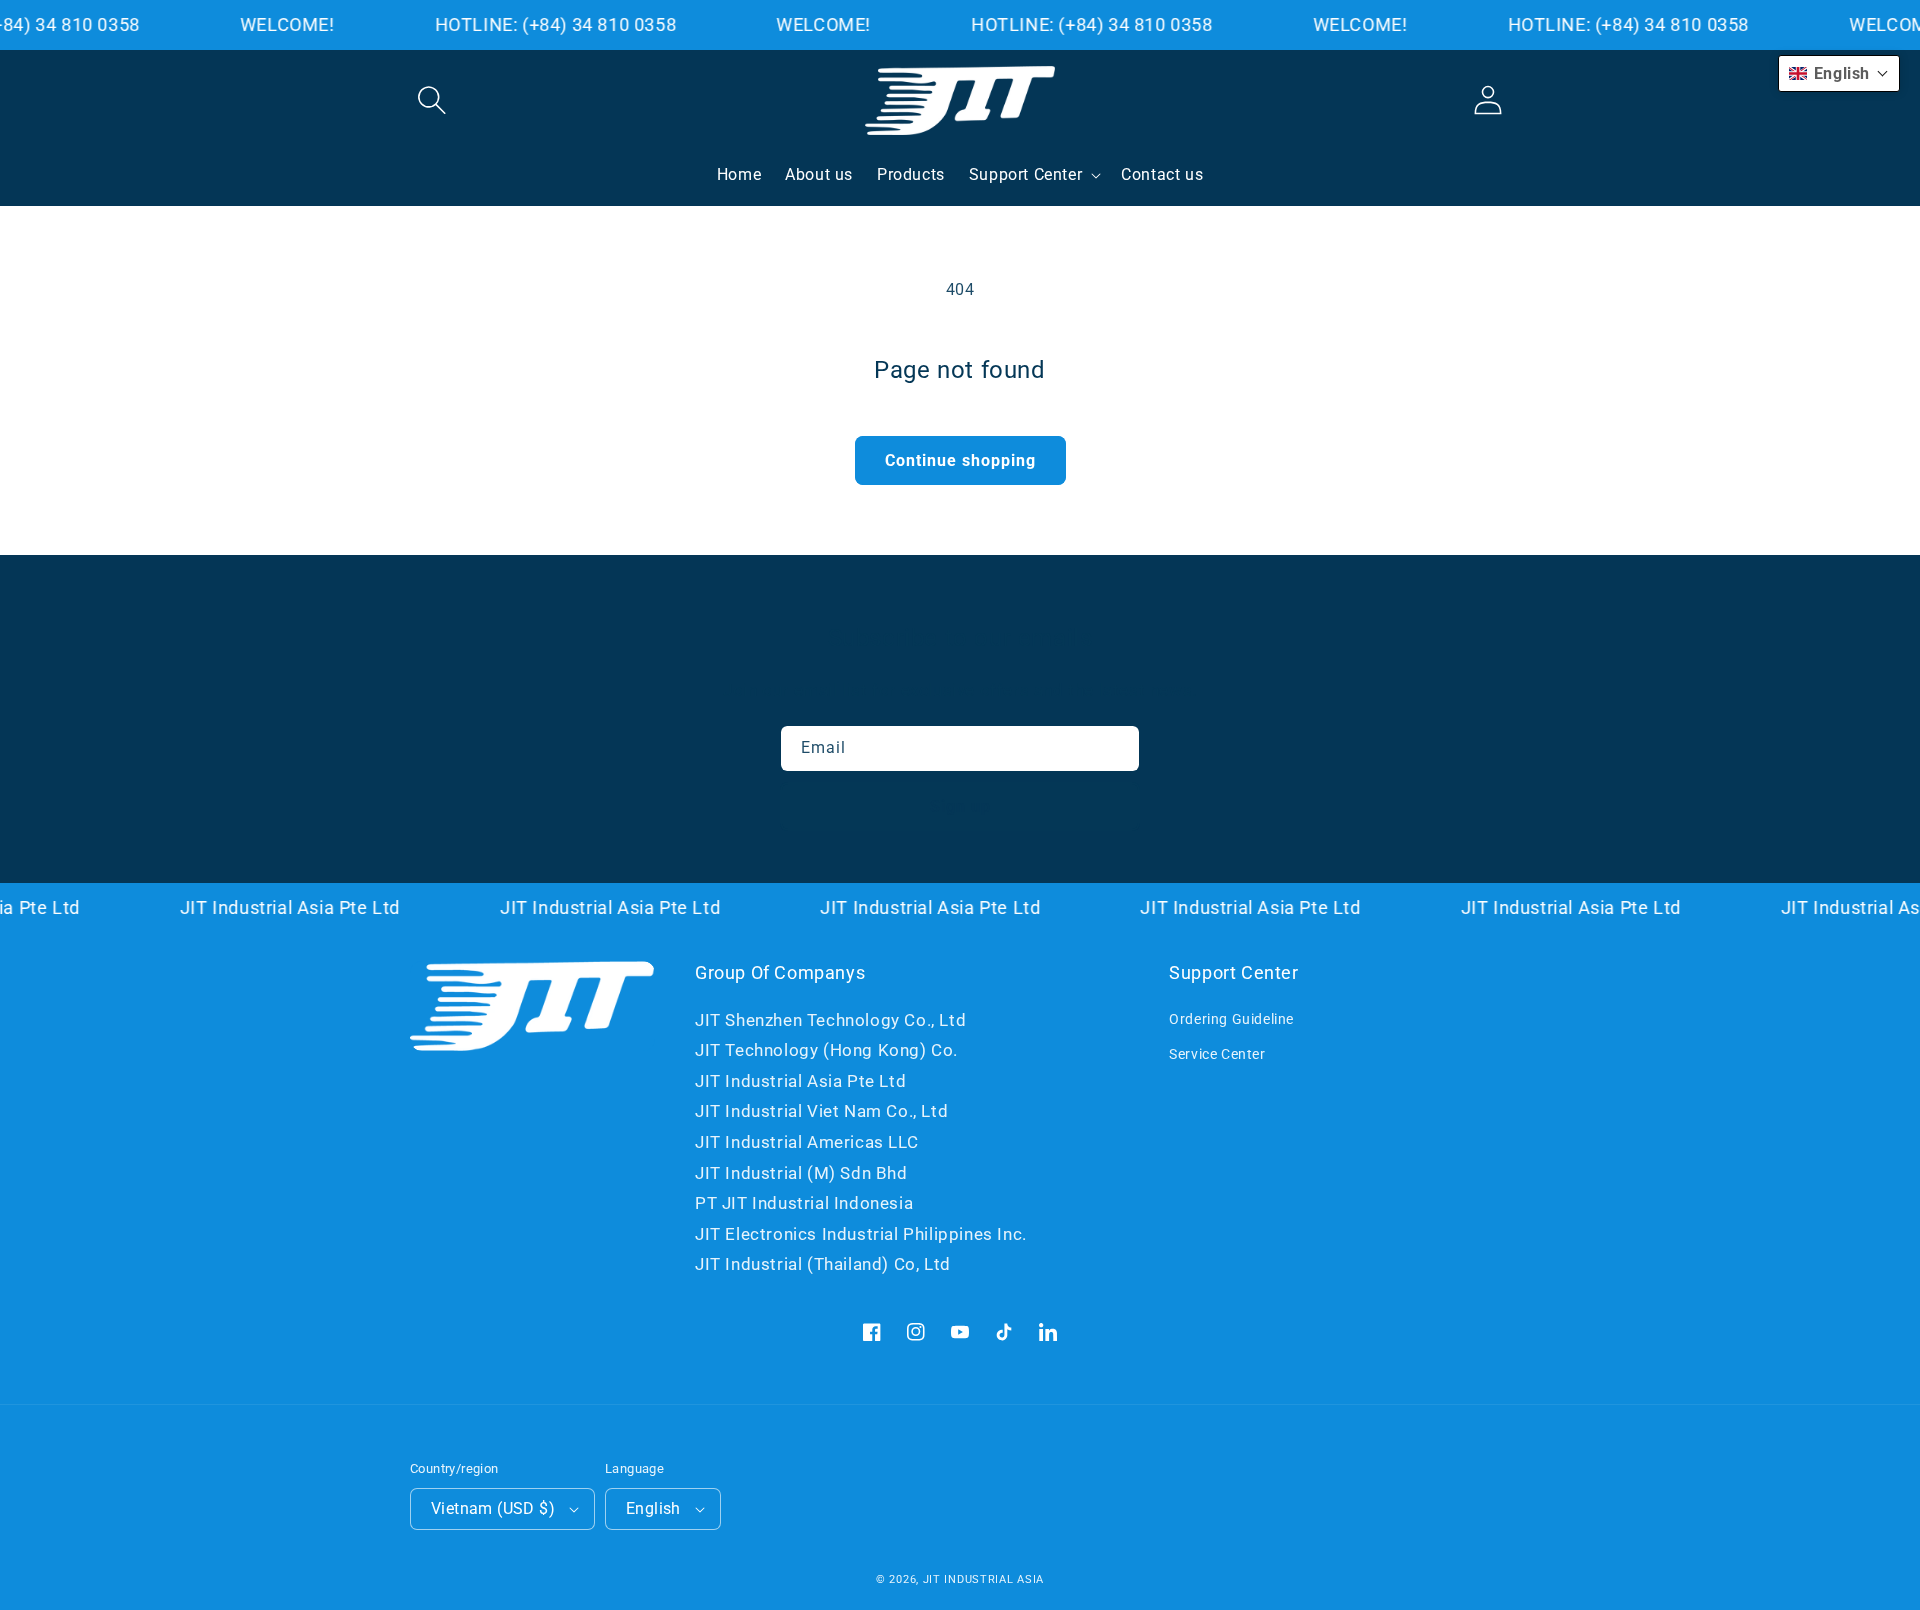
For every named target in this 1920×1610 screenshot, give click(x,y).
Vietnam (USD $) (493, 1508)
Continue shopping (960, 460)
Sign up (960, 806)
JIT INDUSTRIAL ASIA (983, 1579)
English (653, 1508)
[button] (432, 100)
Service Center (1217, 1054)
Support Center (1025, 174)
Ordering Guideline (1231, 1019)
